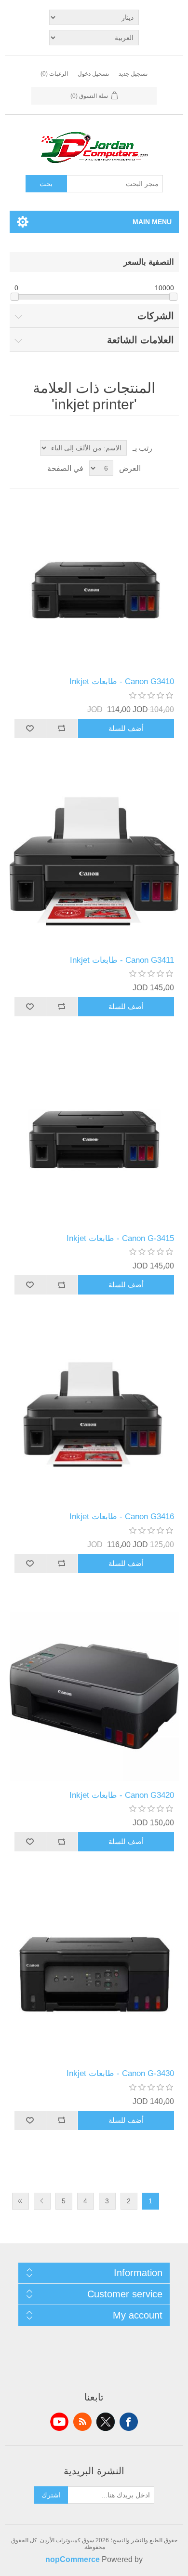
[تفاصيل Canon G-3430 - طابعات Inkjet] (94, 1975)
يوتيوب (59, 2422)
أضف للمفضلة (30, 728)
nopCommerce (73, 2559)
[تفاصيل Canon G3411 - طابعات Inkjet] (94, 861)
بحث (46, 184)
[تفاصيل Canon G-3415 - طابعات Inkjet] (94, 1140)
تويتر (106, 2422)
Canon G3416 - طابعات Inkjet (122, 1517)
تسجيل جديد (133, 74)
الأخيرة (20, 2201)
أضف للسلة (126, 728)
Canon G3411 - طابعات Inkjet (122, 960)
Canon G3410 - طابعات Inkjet (122, 681)
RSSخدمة (82, 2422)
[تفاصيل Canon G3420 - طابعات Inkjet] (94, 1696)
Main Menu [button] (152, 222)
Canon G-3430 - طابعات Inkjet (120, 2073)
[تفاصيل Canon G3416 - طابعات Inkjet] (94, 1418)
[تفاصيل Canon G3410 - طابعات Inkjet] (94, 583)
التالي (42, 2201)
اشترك (51, 2495)
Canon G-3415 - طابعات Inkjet (120, 1238)
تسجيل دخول (93, 74)
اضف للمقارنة (62, 728)
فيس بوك (129, 2422)
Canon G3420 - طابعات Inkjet (122, 1795)
